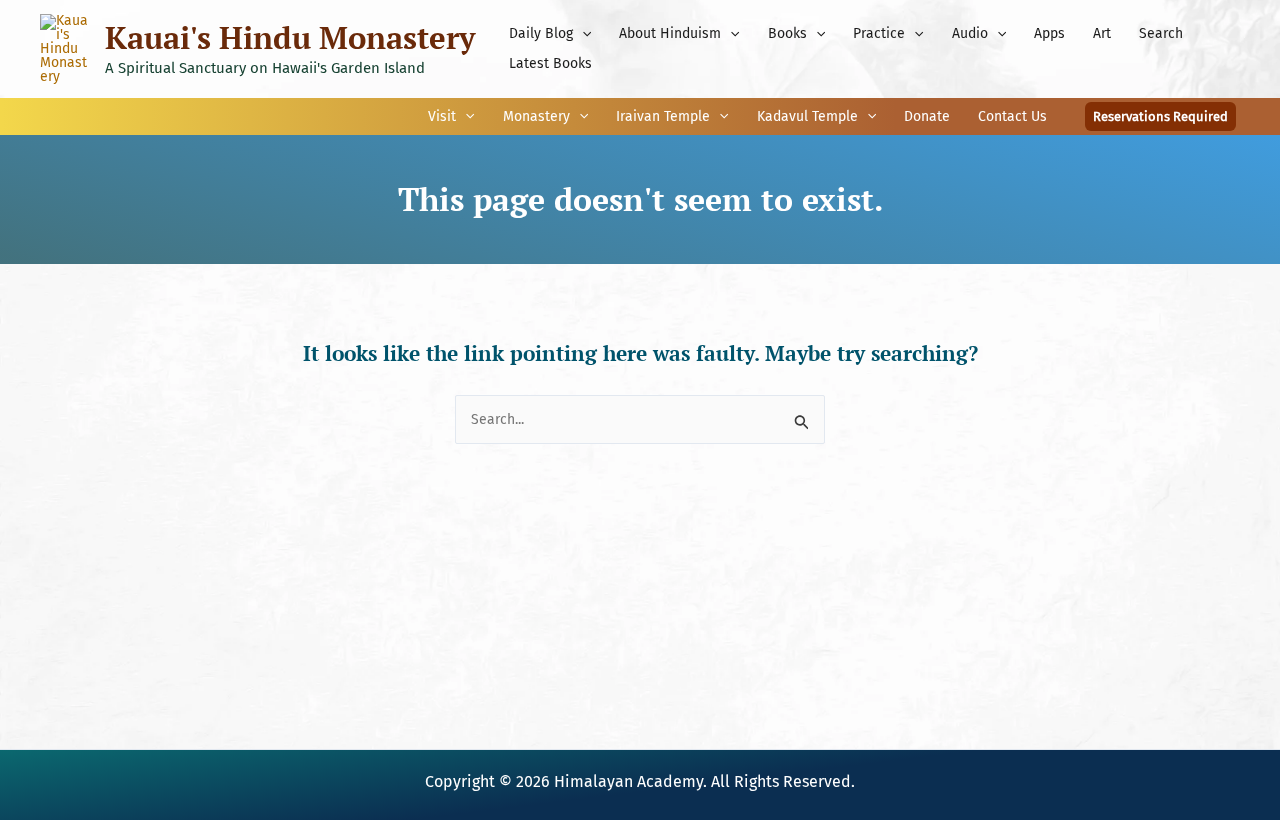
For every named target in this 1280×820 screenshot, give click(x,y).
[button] (582, 34)
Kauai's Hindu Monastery (290, 37)
